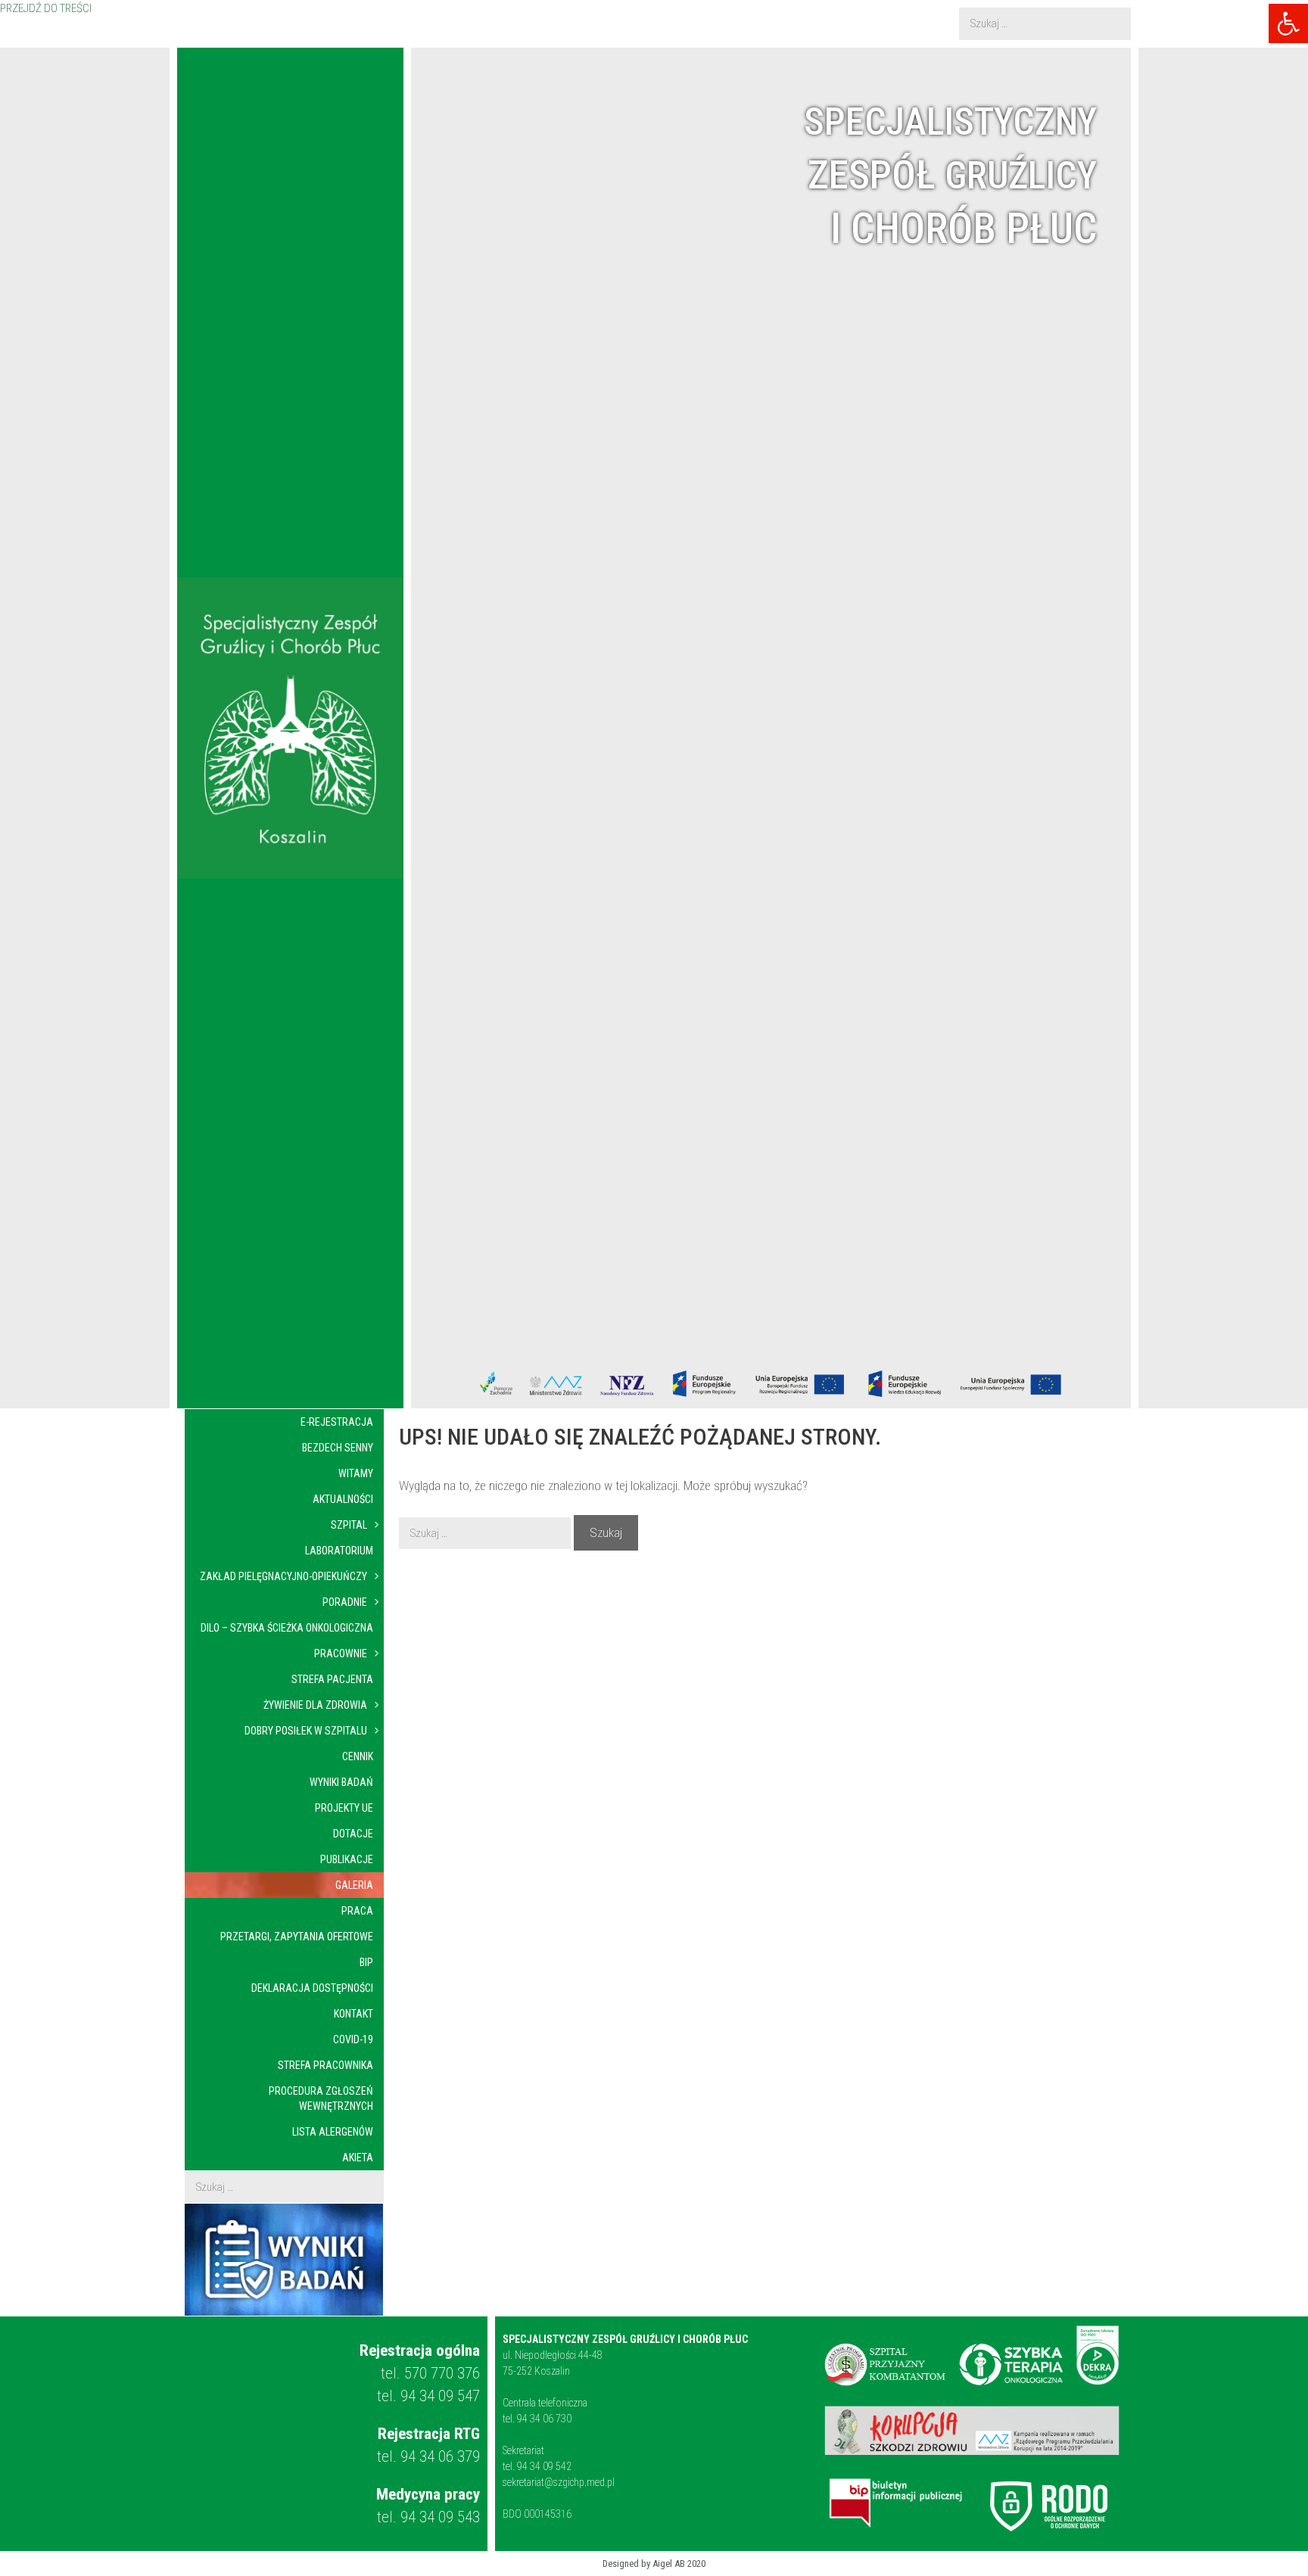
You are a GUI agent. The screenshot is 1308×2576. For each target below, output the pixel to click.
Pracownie (341, 1654)
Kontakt (353, 2014)
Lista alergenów (333, 2132)
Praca (357, 1911)
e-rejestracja (337, 1422)
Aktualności (343, 1499)
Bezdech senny (338, 1448)
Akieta (358, 2158)
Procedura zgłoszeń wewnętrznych (321, 2098)
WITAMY (356, 1473)
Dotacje (353, 1834)
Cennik (358, 1756)
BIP (366, 1962)
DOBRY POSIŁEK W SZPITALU (306, 1731)
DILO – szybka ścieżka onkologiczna (287, 1628)
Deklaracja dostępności (312, 1988)
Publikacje (347, 1859)
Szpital (349, 1525)
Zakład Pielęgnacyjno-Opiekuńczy (283, 1576)
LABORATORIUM (339, 1551)
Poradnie (345, 1602)
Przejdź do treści (46, 9)
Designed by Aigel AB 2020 (654, 2564)
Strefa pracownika (325, 2065)
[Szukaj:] (1045, 24)
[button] (1288, 23)
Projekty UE (344, 1808)
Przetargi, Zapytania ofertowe (297, 1937)
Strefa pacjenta (332, 1679)
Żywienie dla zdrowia (315, 1705)
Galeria (354, 1885)
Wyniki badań (341, 1782)
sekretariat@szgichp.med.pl (559, 2482)
